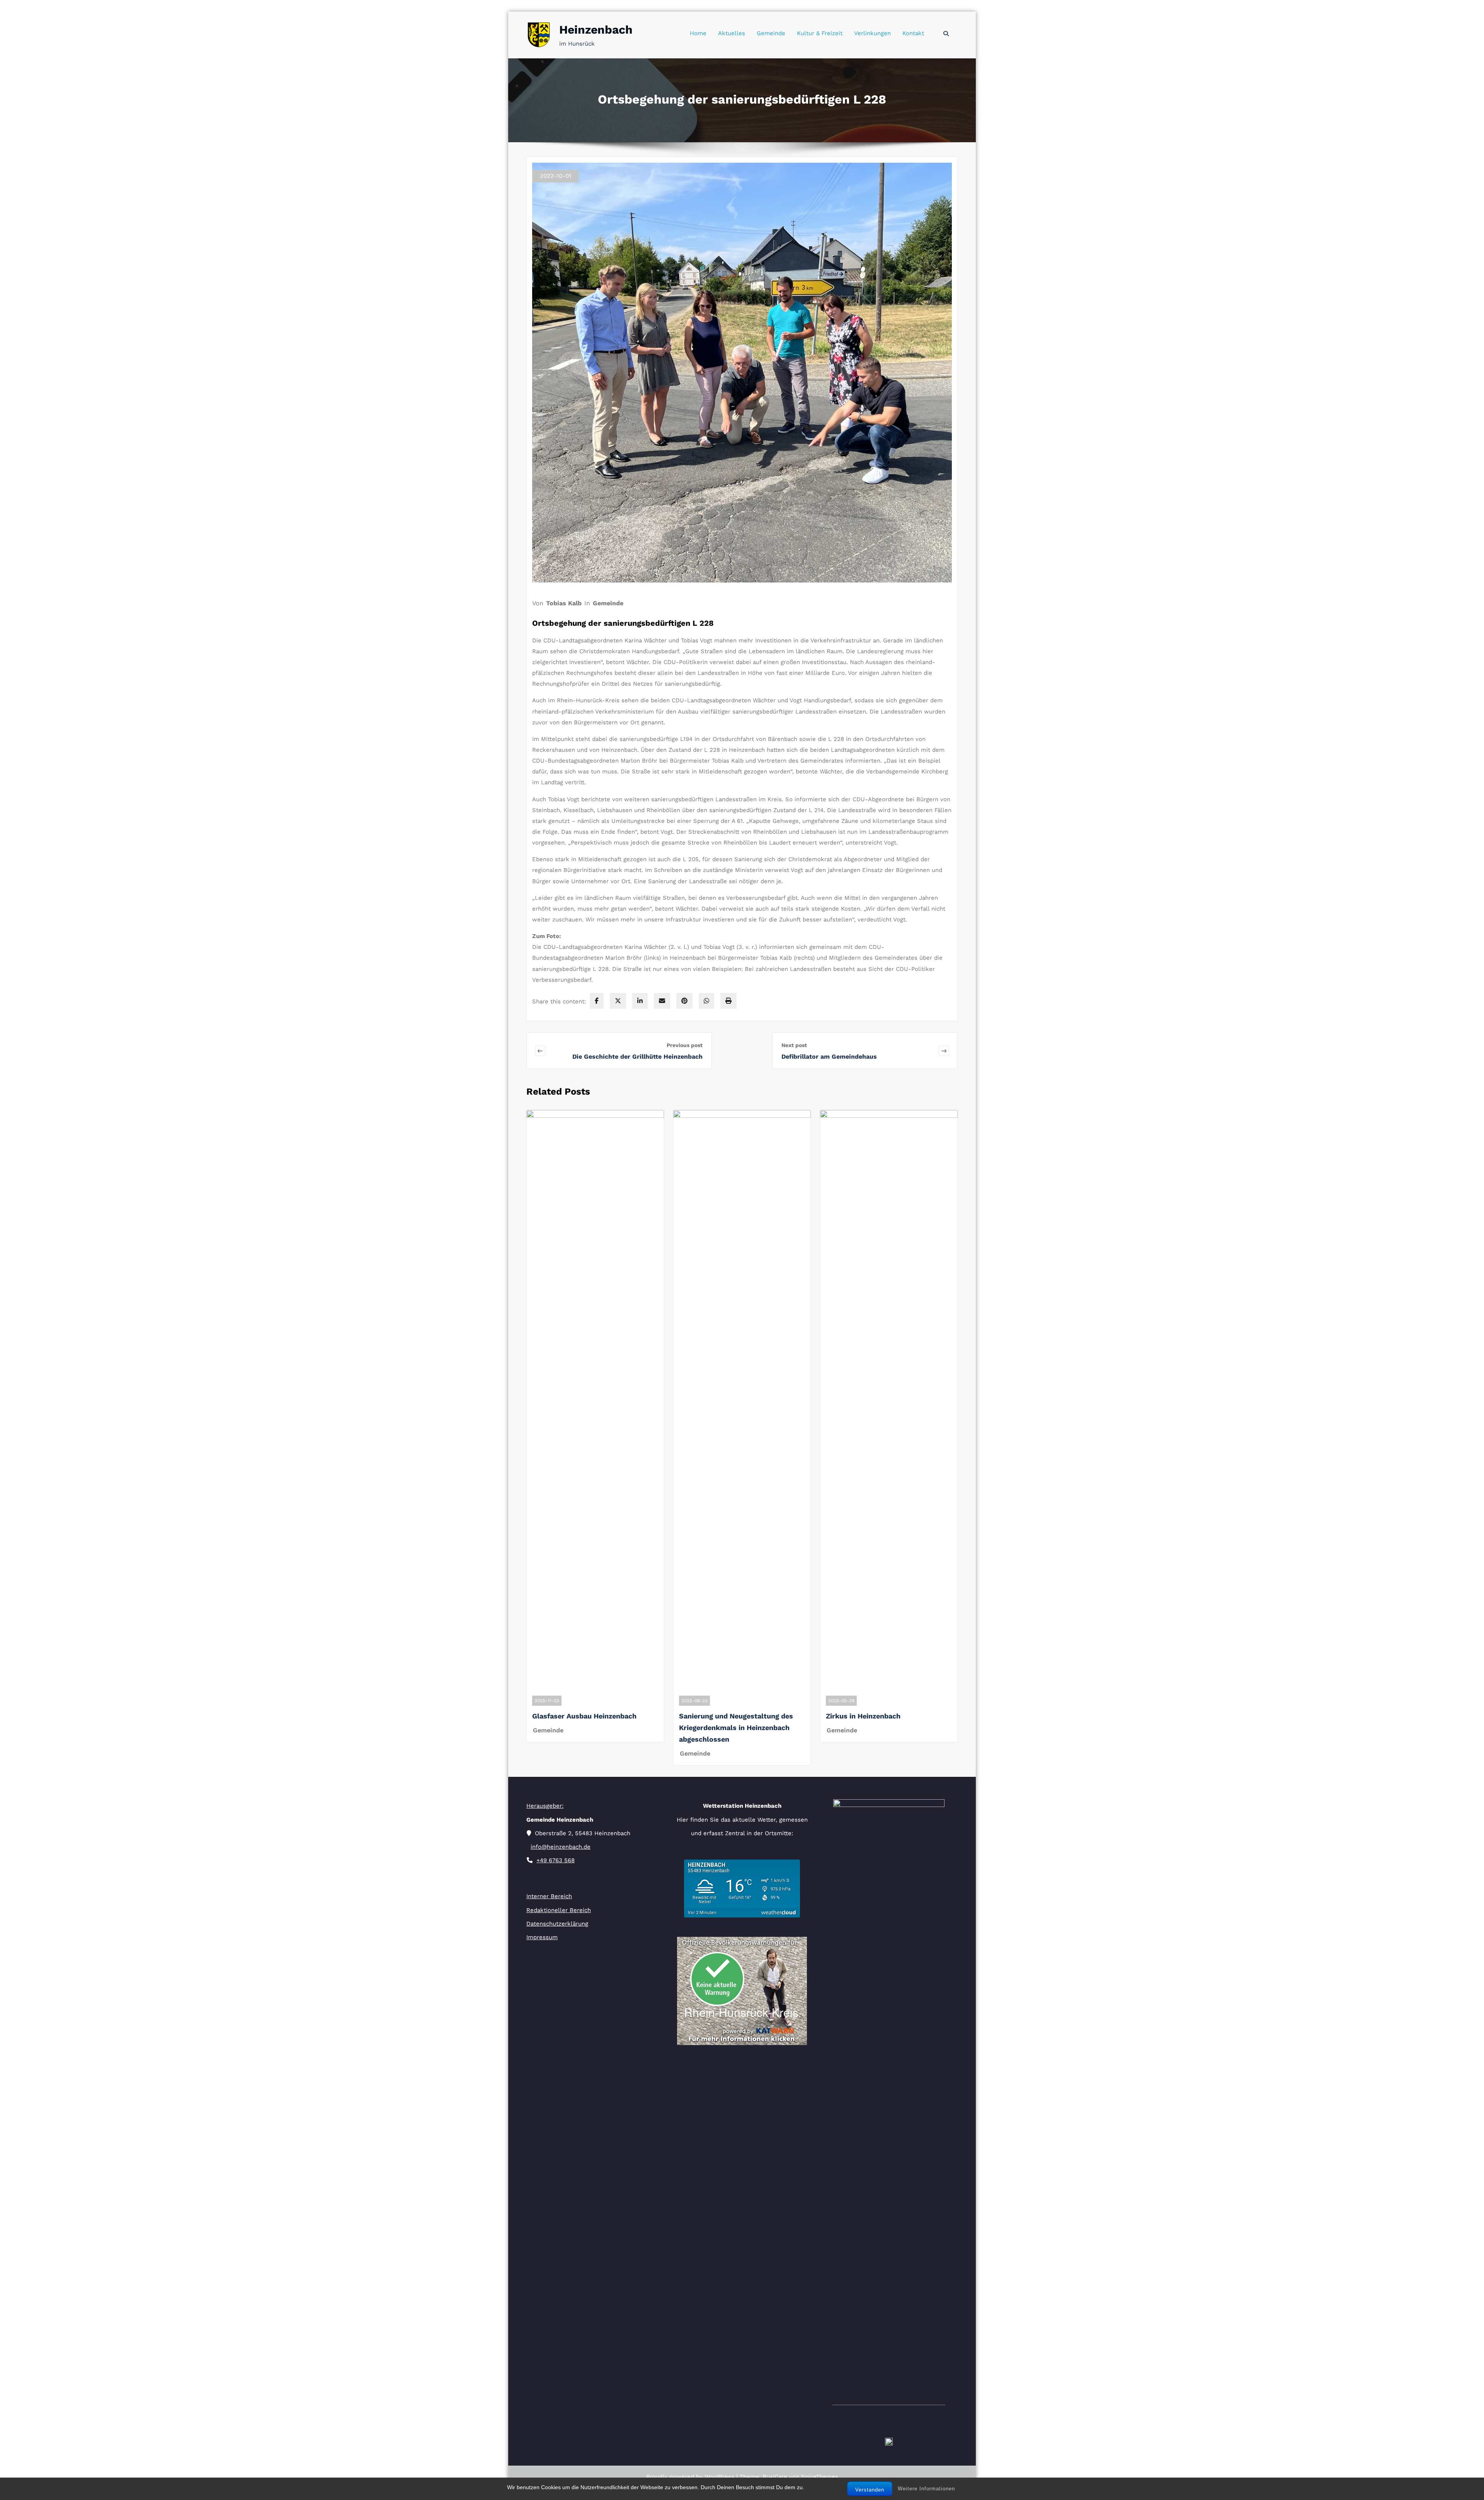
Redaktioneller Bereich (559, 1910)
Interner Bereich (549, 1896)
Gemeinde (771, 33)
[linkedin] (640, 1001)
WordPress (719, 2477)
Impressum (542, 1937)
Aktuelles (732, 33)
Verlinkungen (872, 33)
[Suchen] (947, 34)
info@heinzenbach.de (561, 1847)
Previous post (685, 1045)
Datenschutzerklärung (557, 1924)
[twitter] (618, 1001)
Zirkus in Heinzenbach (863, 1716)
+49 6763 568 (556, 1860)
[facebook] (597, 1001)
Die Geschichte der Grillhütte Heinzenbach (637, 1057)
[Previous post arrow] (551, 1051)
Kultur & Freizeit (820, 33)
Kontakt (913, 33)
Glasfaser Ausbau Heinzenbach (584, 1716)
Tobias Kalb (564, 603)
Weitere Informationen (926, 2489)
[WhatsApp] (706, 1001)
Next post (794, 1045)
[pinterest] (684, 1001)
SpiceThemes (819, 2477)
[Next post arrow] (944, 1051)
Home (698, 33)
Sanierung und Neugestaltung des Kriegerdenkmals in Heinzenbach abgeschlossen (736, 1728)
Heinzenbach (596, 30)
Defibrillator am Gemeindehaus (829, 1057)
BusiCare (776, 2477)
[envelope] (662, 1001)
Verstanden (870, 2490)
